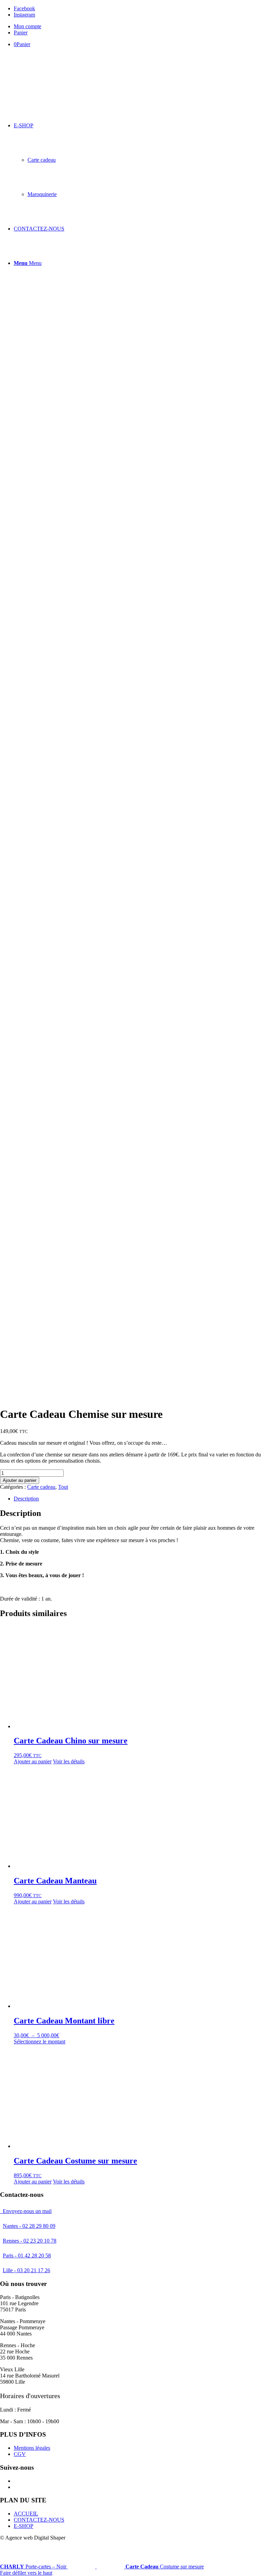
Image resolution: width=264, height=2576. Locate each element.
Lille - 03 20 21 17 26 (26, 2270)
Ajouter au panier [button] (33, 1761)
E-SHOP (24, 2526)
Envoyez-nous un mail (26, 2211)
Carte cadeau (41, 1487)
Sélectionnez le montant (40, 2041)
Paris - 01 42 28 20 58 (27, 2256)
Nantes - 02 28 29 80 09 (29, 2226)
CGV (20, 2454)
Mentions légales (32, 2448)
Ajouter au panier (20, 1480)
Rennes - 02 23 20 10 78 (30, 2241)
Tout (63, 1487)
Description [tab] (26, 1499)
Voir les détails (69, 1761)
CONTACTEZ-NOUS (39, 2520)
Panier (21, 33)
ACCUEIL (26, 2514)
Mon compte (27, 26)
